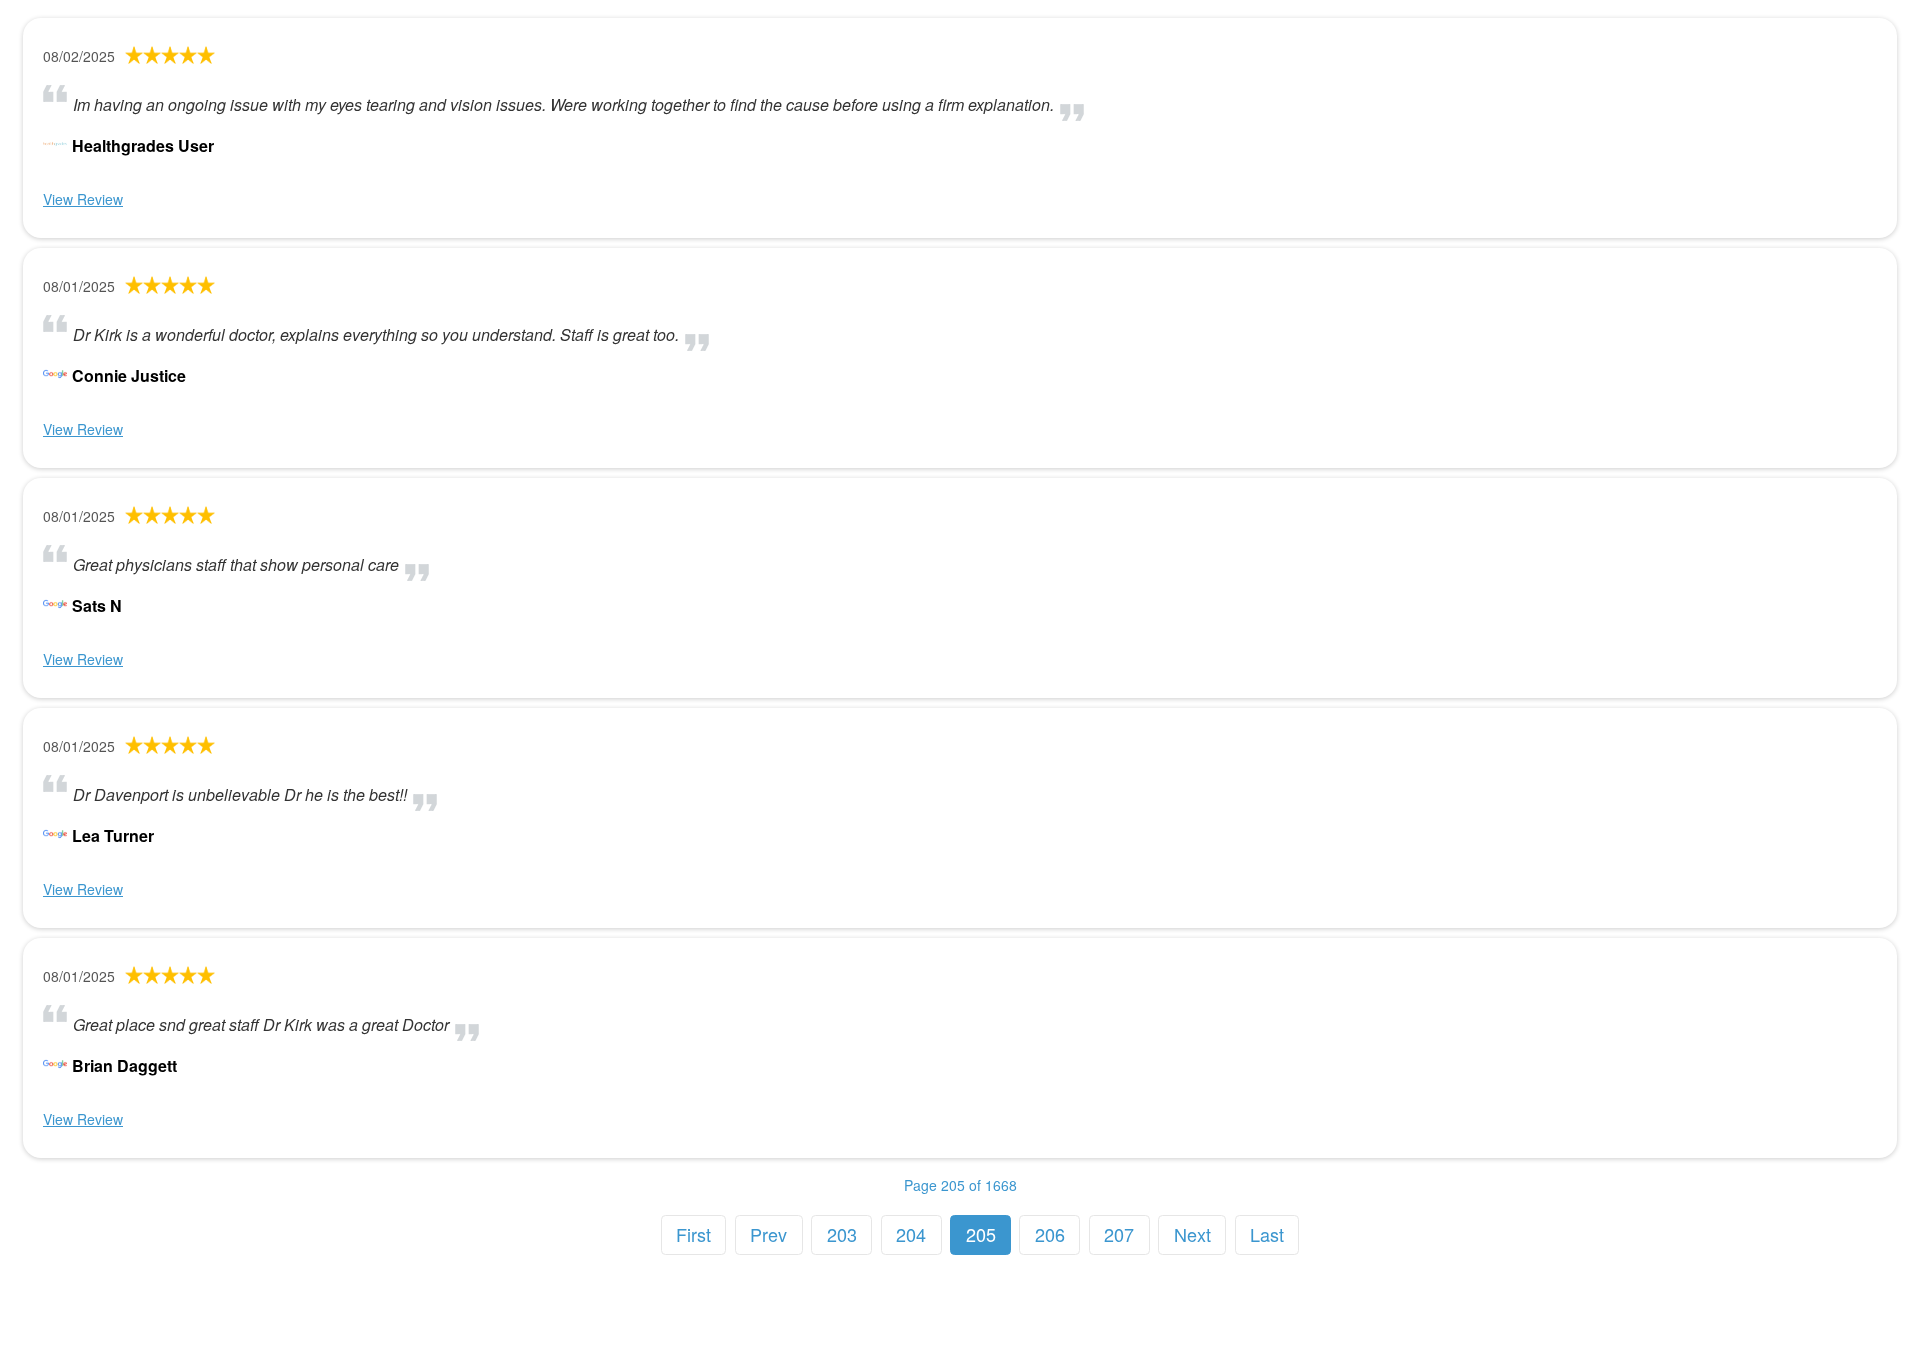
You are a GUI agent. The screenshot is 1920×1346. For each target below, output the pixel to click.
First (693, 1234)
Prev (768, 1234)
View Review (83, 199)
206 (1050, 1234)
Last (1267, 1234)
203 (842, 1234)
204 (911, 1234)
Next (1192, 1234)
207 (1119, 1234)
